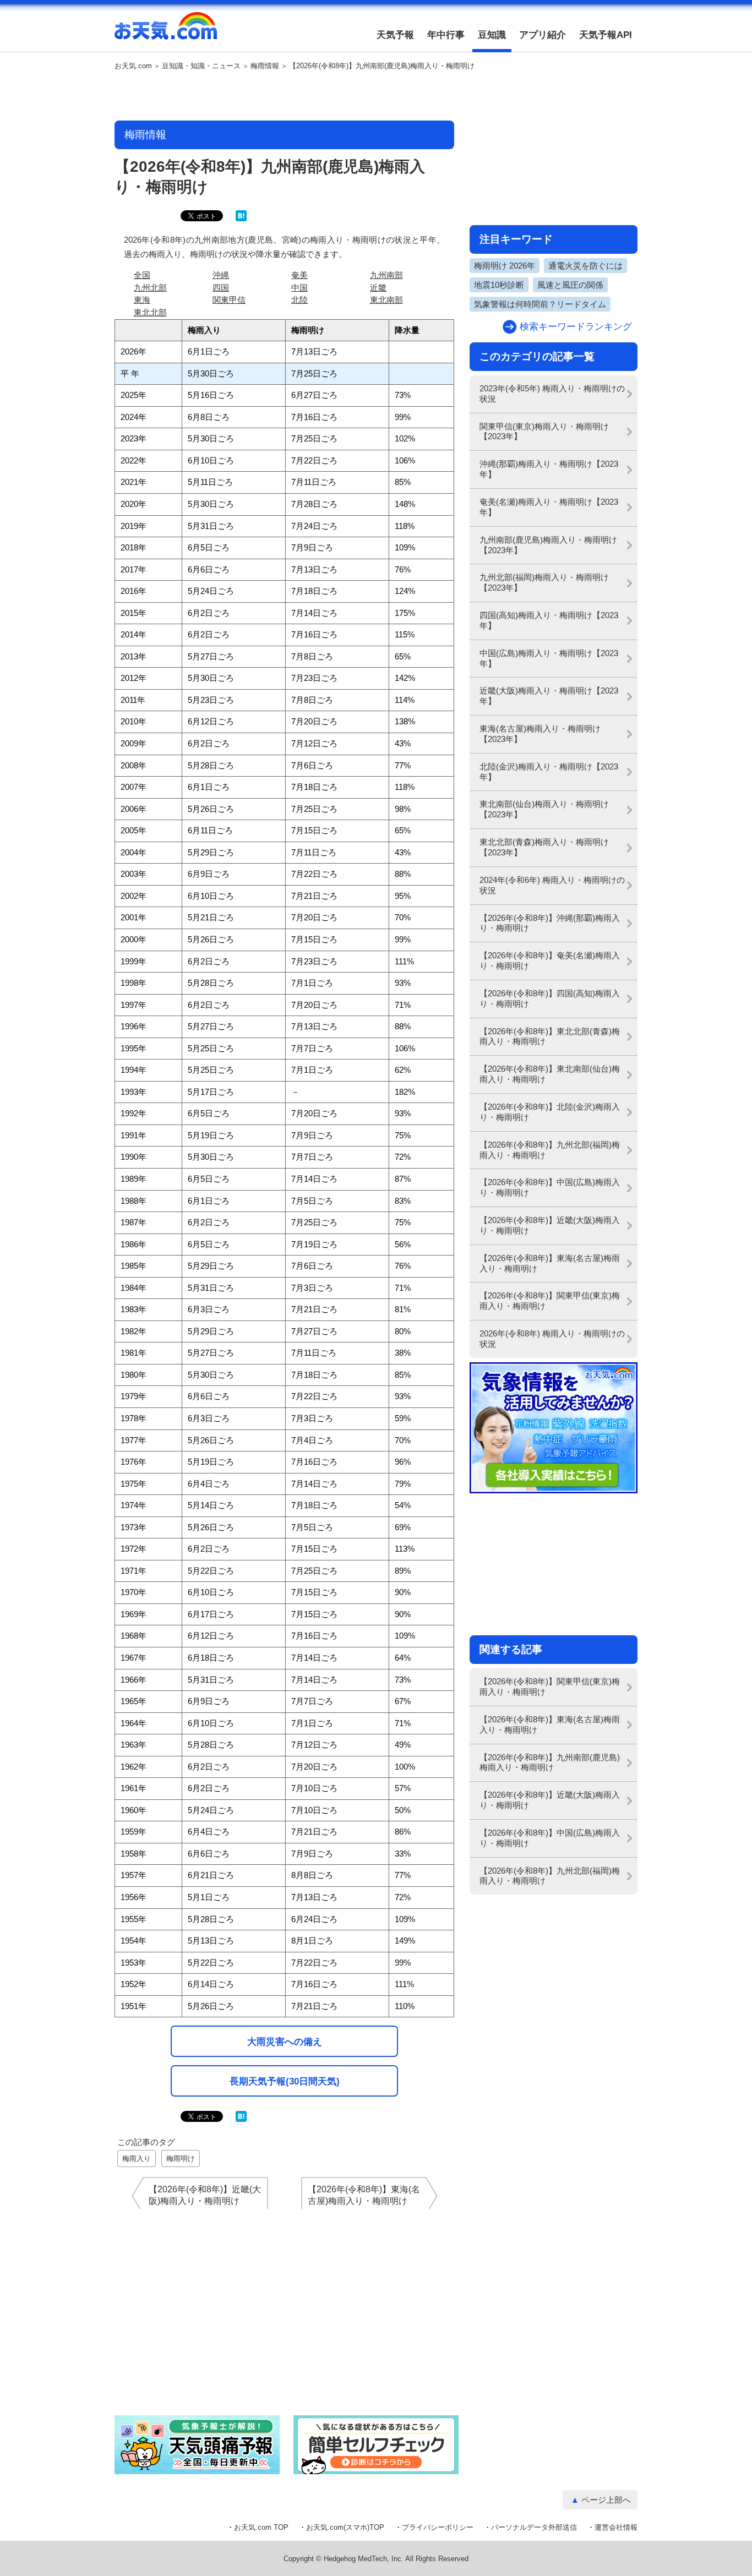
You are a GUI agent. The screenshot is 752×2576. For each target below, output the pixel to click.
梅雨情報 (265, 66)
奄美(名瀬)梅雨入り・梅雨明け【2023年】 (549, 507)
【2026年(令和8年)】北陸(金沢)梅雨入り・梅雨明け (550, 1112)
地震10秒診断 (499, 285)
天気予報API (606, 35)
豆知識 (492, 35)
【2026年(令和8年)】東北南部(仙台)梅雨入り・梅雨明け (550, 1074)
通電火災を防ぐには (585, 266)
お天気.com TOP (261, 2527)
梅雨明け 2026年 (505, 266)
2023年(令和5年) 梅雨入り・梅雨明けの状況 (552, 394)
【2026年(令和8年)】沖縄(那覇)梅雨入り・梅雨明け (550, 923)
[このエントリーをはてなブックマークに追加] (241, 219)
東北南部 (386, 300)
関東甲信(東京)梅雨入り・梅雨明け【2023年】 (544, 432)
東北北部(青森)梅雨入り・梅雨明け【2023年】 (544, 847)
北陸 (299, 300)
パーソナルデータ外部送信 (534, 2527)
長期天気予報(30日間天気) (285, 2081)
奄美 (299, 275)
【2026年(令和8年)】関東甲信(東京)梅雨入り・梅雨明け (550, 1301)
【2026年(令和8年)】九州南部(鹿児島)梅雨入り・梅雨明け (550, 1762)
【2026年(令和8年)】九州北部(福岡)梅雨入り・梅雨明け (550, 1150)
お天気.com (166, 32)
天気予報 (395, 35)
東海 (142, 300)
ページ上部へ (606, 2500)
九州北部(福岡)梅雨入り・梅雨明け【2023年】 (544, 582)
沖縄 (221, 275)
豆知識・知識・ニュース (201, 66)
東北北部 (150, 312)
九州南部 (386, 275)
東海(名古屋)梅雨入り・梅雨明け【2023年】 (540, 734)
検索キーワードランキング (576, 327)
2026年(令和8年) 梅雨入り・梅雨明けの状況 (552, 1339)
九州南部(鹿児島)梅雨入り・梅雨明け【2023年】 (548, 545)
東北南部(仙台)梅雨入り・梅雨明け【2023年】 (544, 809)
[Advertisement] (285, 96)
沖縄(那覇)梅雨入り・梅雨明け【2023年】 (549, 469)
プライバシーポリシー (438, 2527)
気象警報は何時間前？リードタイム (540, 304)
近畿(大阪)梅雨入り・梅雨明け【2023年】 (549, 696)
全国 (142, 275)
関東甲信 (229, 300)
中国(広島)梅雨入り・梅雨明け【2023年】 (549, 658)
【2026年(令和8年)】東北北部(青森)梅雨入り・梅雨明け (550, 1036)
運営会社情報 (616, 2527)
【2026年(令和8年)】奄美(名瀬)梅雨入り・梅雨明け (550, 960)
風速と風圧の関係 (570, 285)
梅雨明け (181, 2159)
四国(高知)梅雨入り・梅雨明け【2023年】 (549, 620)
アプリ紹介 (543, 35)
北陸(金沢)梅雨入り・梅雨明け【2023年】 (549, 772)
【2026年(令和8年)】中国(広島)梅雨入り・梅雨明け (550, 1187)
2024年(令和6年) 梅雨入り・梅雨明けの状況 (552, 885)
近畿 (378, 288)
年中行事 (446, 35)
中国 (299, 288)
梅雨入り (137, 2159)
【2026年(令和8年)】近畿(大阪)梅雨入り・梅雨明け (550, 1225)
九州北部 (150, 288)
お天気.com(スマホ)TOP (345, 2527)
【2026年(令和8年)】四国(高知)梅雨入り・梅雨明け (550, 998)
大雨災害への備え (285, 2042)
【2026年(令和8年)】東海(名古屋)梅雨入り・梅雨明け (550, 1263)
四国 (221, 288)
